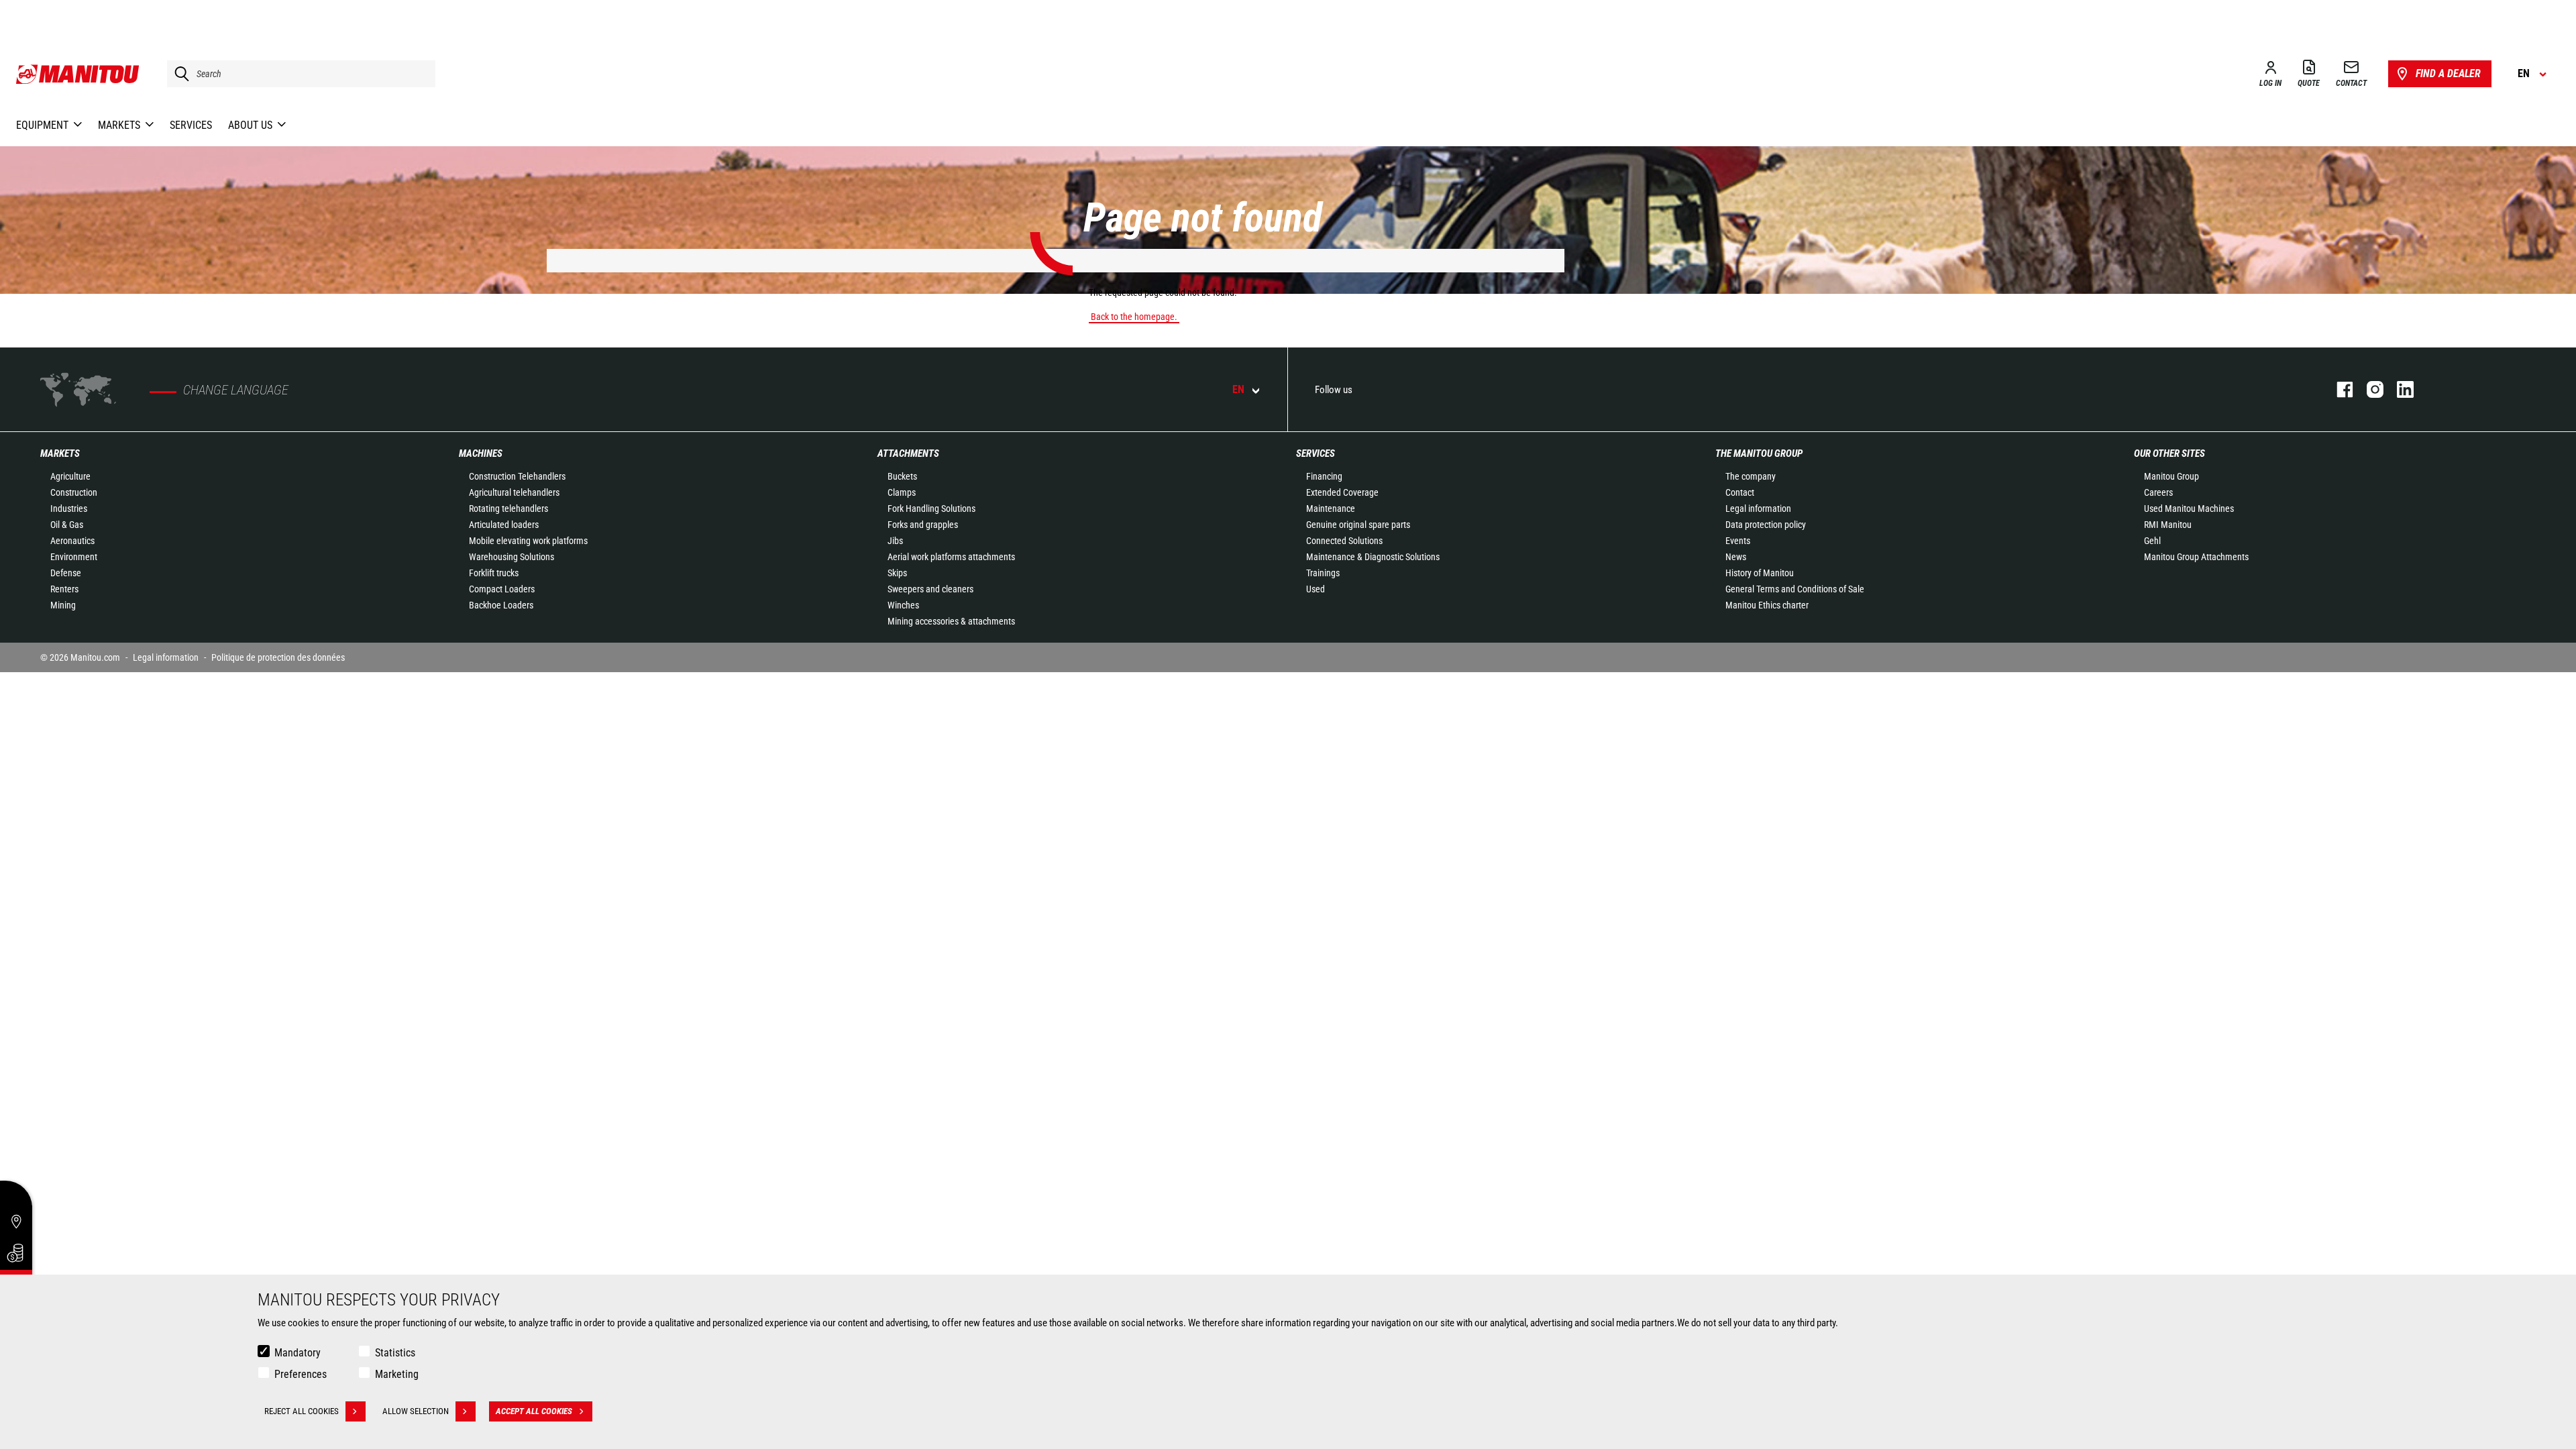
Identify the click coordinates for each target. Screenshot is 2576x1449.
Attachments (908, 453)
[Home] (78, 74)
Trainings (1323, 573)
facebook (2338, 389)
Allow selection (416, 1411)
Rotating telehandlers (508, 508)
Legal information (1758, 508)
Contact (1740, 492)
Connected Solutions (1344, 541)
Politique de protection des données (278, 657)
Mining (63, 605)
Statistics (395, 1353)
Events (1738, 541)
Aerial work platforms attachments (951, 557)
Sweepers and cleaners (930, 589)
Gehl (2152, 541)
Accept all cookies (534, 1411)
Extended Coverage (1342, 492)
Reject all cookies (302, 1411)
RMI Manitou (2168, 525)
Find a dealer (2448, 73)
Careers (2158, 492)
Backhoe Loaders (501, 605)
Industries (69, 508)
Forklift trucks (494, 573)
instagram (2368, 389)
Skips (897, 573)
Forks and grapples (923, 525)
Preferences (301, 1374)
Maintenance (1331, 508)
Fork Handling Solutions (931, 508)
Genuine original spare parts (1358, 525)
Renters (64, 589)
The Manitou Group (1759, 453)
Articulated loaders (504, 525)
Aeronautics (72, 541)
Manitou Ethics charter (1767, 605)
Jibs (895, 541)
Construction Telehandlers (517, 476)
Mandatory (298, 1353)
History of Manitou (1760, 573)
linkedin (2399, 389)
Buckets (902, 476)
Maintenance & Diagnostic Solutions (1373, 557)
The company (1751, 476)
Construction (74, 492)
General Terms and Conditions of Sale (1795, 589)
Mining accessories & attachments (951, 621)
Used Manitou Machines (2189, 508)
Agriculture (70, 476)
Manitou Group (2171, 476)
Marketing (397, 1374)
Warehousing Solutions (512, 557)
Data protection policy (1766, 525)
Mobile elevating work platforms (528, 541)
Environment (74, 557)
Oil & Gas (67, 525)
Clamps (902, 492)
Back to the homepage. (1134, 317)
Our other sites (2169, 453)
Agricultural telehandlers (514, 492)
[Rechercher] (178, 74)
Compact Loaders (502, 589)
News (1736, 557)
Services (1316, 453)
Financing (1324, 476)
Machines (481, 453)
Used (1316, 589)
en (1238, 389)
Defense (66, 573)
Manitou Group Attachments (2196, 557)
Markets (60, 453)
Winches (903, 605)
